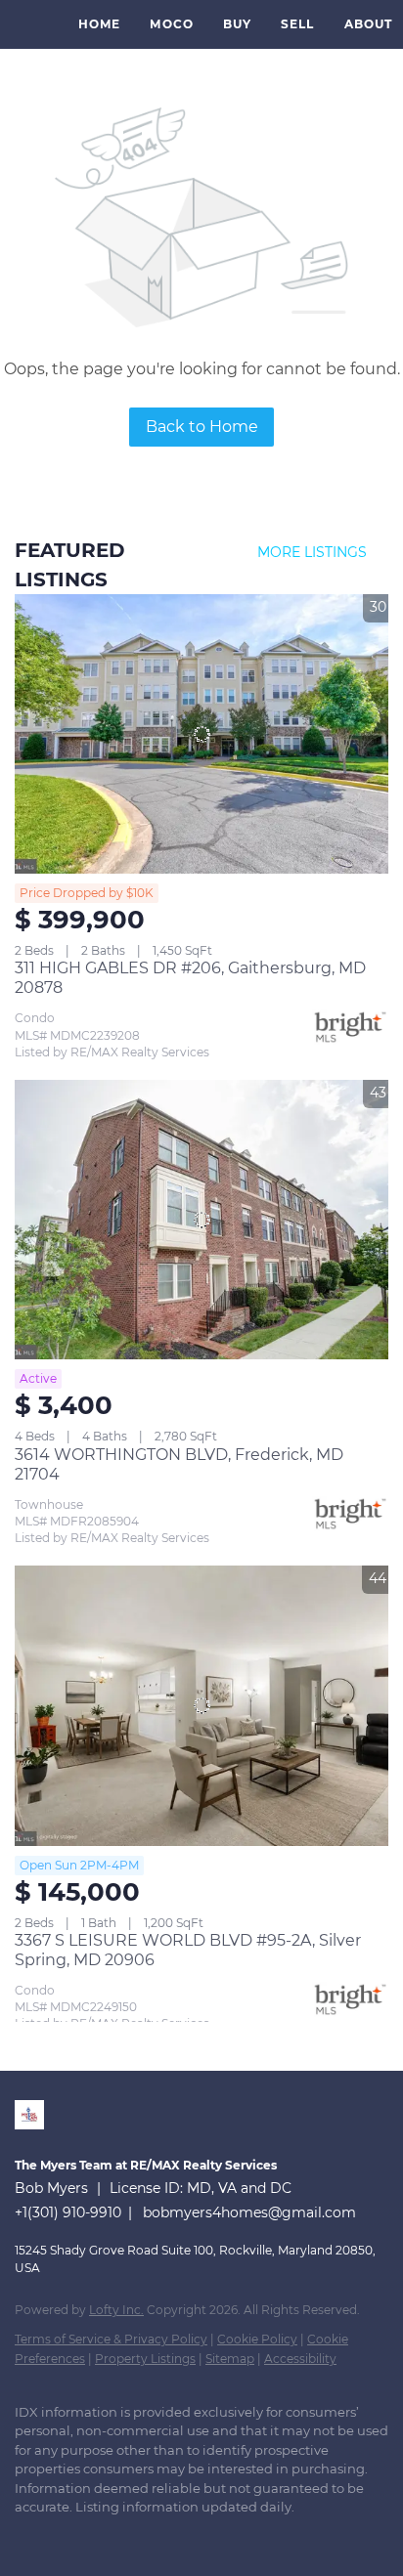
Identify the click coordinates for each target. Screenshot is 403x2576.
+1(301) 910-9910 (68, 2212)
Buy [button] (237, 24)
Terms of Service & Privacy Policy (111, 2339)
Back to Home (202, 427)
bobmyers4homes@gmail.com (249, 2212)
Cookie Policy (257, 2339)
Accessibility (300, 2359)
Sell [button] (297, 24)
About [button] (369, 24)
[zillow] (64, 2537)
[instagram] (103, 2537)
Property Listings (145, 2359)
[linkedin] (24, 2537)
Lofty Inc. (116, 2310)
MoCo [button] (171, 24)
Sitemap (230, 2359)
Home (99, 24)
